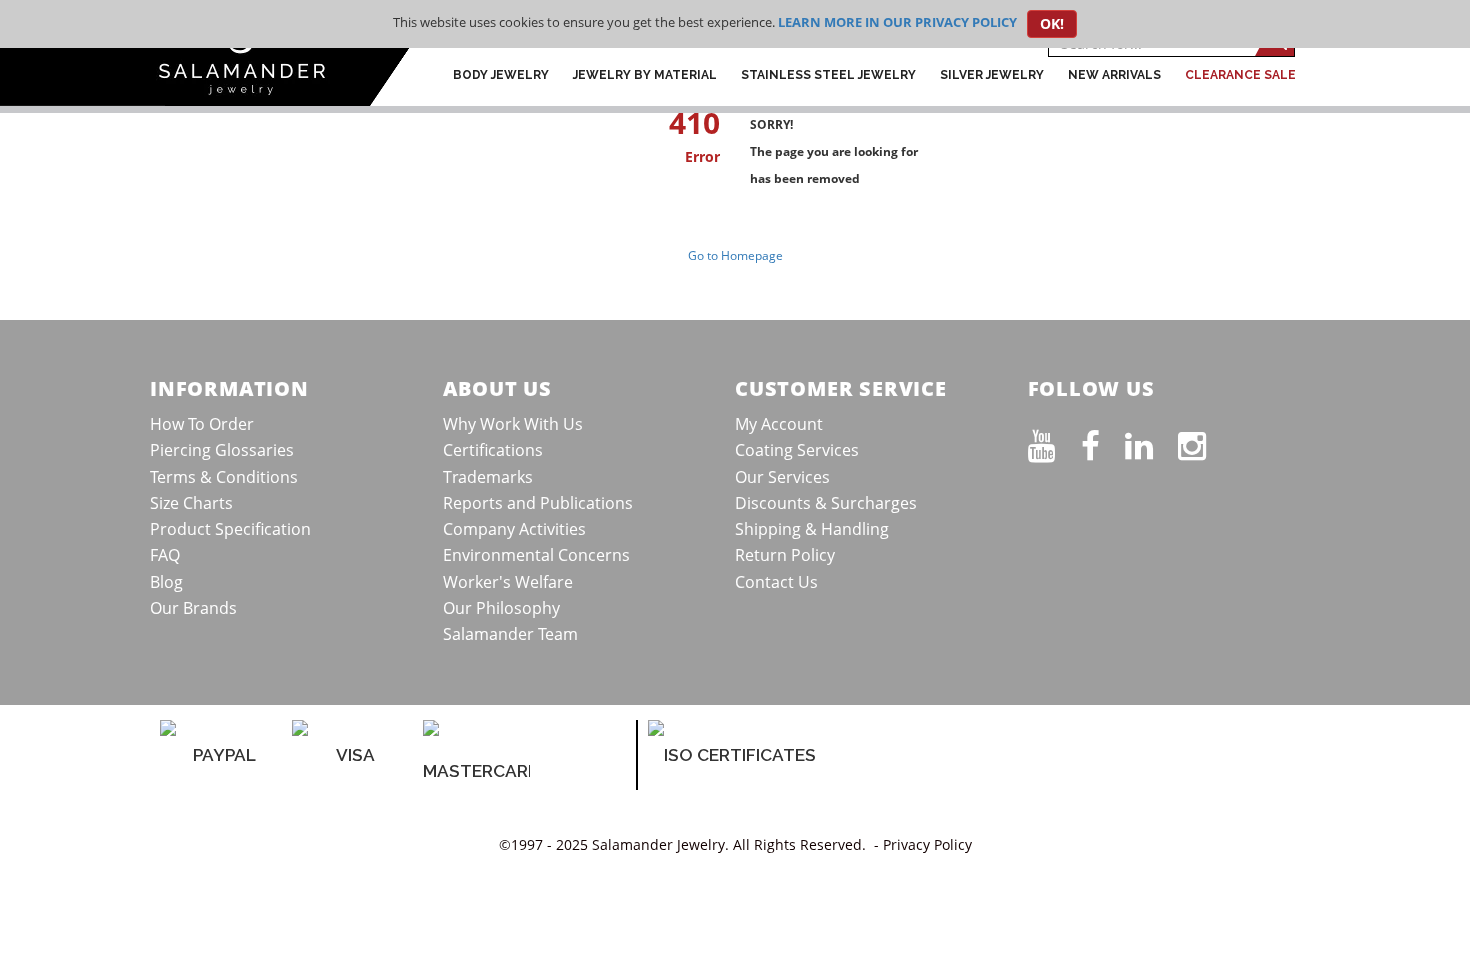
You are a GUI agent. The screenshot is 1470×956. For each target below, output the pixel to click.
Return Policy (785, 555)
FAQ (165, 555)
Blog (166, 582)
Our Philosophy (501, 608)
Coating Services (797, 450)
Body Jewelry (501, 75)
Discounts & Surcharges (826, 503)
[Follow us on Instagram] (1204, 442)
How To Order (202, 424)
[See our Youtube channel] (1054, 442)
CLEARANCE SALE (1240, 75)
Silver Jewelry (992, 75)
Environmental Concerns (536, 555)
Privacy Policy (927, 844)
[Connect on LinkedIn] (1151, 442)
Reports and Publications (538, 503)
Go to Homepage (735, 255)
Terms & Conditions (224, 477)
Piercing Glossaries (222, 450)
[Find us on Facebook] (1103, 442)
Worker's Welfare (508, 582)
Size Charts (191, 503)
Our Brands (193, 608)
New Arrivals (1114, 75)
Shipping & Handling (812, 529)
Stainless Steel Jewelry (828, 75)
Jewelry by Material (645, 75)
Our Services (782, 477)
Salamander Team (510, 634)
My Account (779, 424)
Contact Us (776, 582)
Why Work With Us (513, 424)
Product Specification (230, 529)
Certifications (493, 450)
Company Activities (514, 529)
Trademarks (488, 477)
